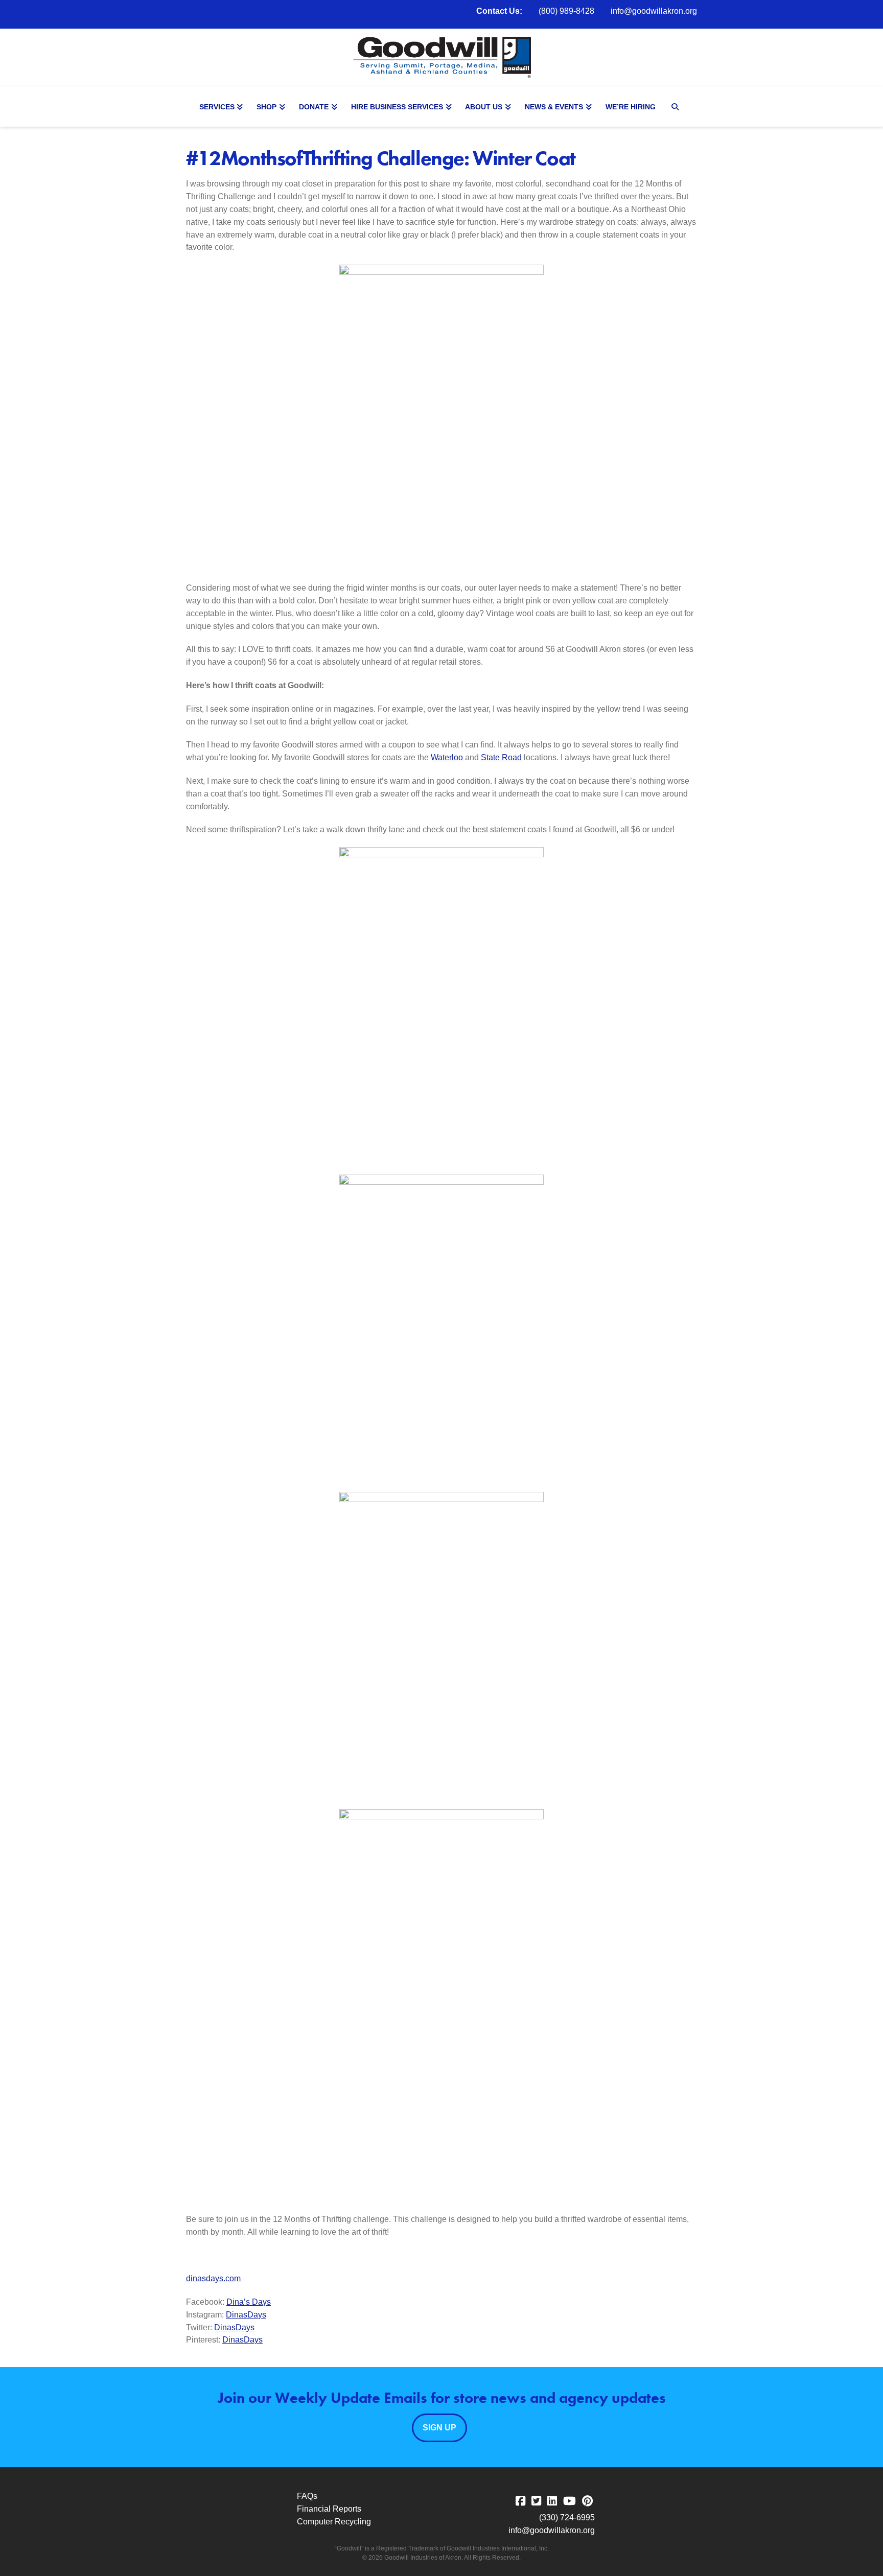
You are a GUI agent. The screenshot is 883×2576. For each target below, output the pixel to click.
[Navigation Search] (677, 107)
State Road (501, 757)
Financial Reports (329, 2509)
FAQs (307, 2496)
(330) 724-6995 (567, 2518)
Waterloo (447, 757)
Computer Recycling (334, 2522)
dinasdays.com (213, 2278)
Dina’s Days (249, 2302)
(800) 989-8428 (566, 11)
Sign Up (439, 2428)
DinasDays (246, 2315)
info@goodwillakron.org (654, 11)
